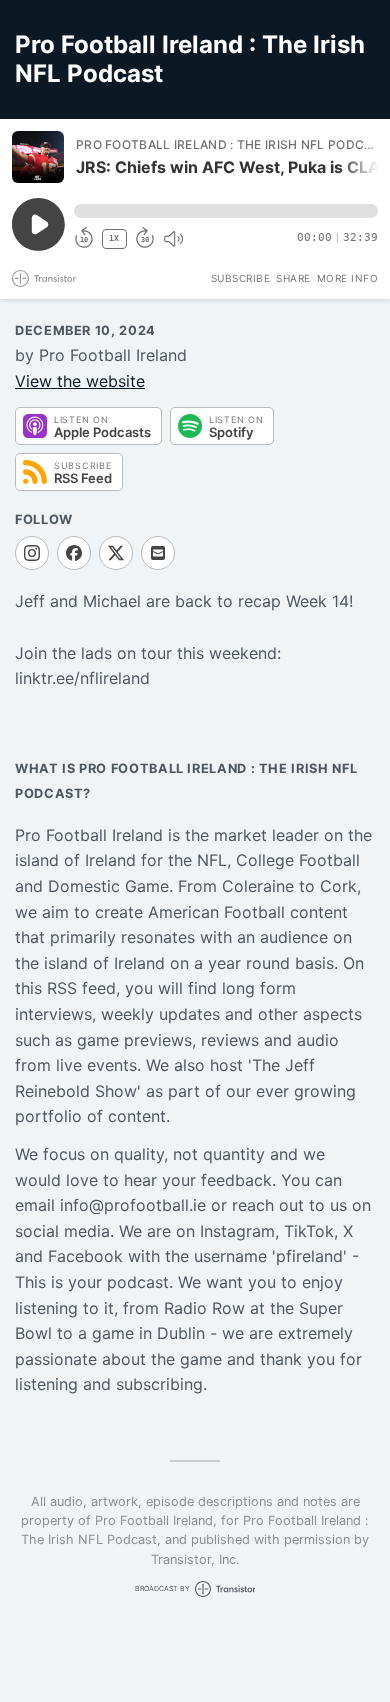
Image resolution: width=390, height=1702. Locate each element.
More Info (348, 278)
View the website (80, 381)
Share (293, 278)
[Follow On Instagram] (32, 553)
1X (114, 238)
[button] (226, 211)
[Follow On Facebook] (74, 553)
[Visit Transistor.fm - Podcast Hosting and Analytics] (44, 278)
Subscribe (241, 278)
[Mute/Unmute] (173, 239)
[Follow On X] (116, 553)
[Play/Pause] (38, 157)
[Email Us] (158, 553)
